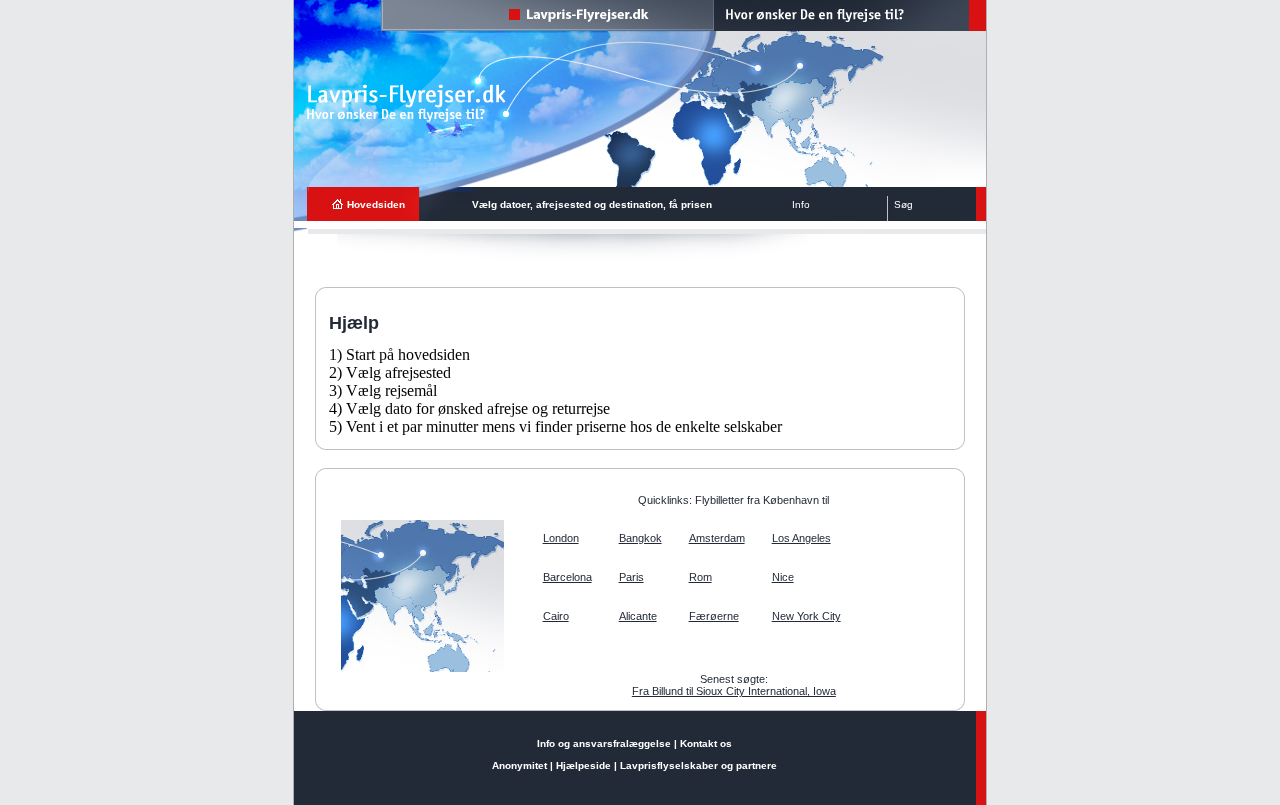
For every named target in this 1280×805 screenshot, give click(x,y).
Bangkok (640, 538)
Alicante (638, 616)
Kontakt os (706, 743)
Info (801, 204)
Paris (631, 577)
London (561, 538)
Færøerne (714, 616)
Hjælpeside (583, 765)
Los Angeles (801, 538)
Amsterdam (717, 538)
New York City (806, 616)
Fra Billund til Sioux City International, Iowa (734, 691)
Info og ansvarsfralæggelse (604, 743)
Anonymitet (519, 765)
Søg (903, 204)
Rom (700, 577)
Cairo (556, 616)
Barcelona (567, 577)
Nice (783, 577)
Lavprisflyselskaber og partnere (698, 765)
